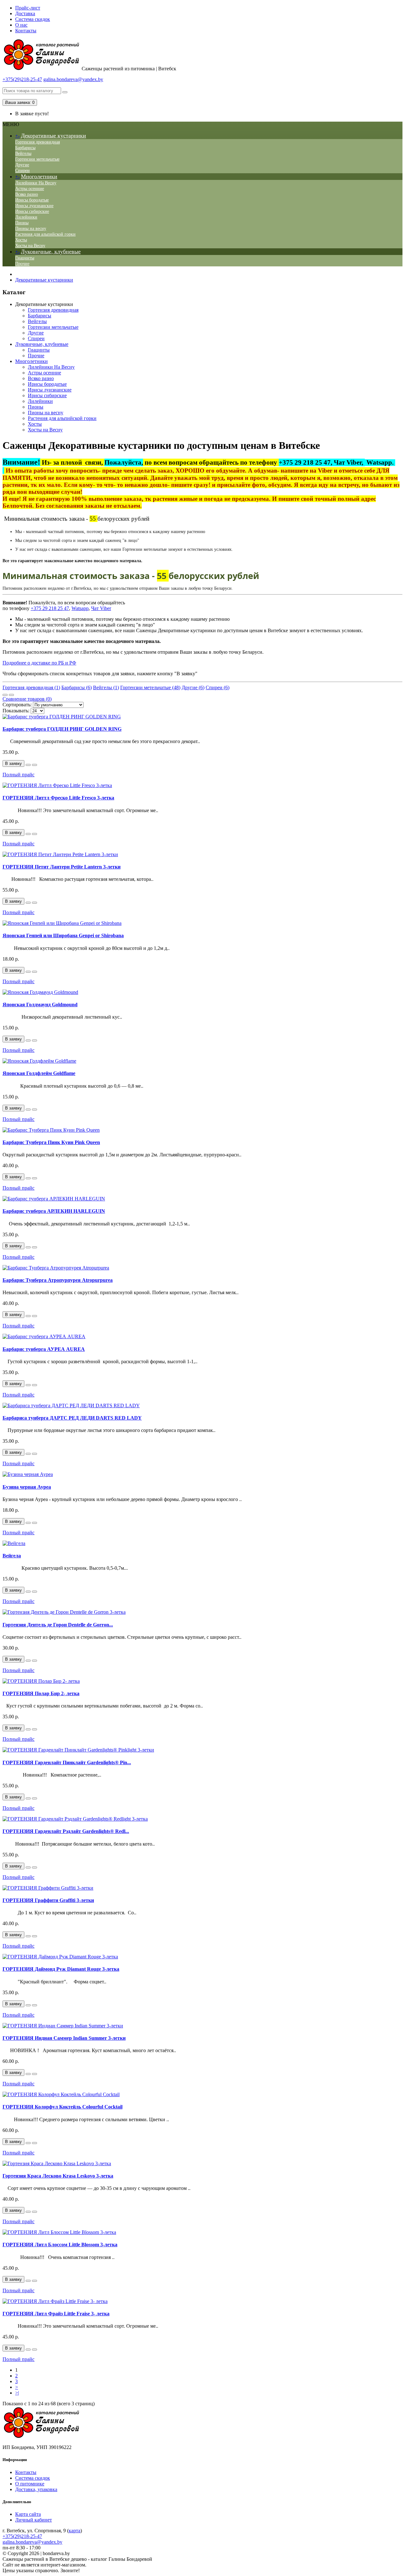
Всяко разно (27, 194)
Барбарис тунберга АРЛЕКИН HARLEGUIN (54, 1211)
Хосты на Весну (30, 246)
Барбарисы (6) (77, 687)
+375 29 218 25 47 (50, 608)
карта (75, 2531)
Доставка (25, 13)
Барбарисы (25, 148)
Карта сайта (28, 2514)
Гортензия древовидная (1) (31, 687)
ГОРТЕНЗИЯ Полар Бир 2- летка (41, 1693)
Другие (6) (193, 687)
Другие (22, 165)
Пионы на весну (31, 229)
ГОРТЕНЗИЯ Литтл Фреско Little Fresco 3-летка (58, 798)
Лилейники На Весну (36, 183)
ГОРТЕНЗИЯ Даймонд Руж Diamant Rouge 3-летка (61, 1969)
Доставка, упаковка (36, 2489)
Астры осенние (30, 189)
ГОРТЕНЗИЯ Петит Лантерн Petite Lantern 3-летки (62, 867)
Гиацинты (25, 258)
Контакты (26, 31)
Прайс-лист (28, 8)
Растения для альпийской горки (45, 234)
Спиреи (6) (218, 687)
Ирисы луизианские (34, 206)
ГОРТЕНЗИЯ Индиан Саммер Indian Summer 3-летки (64, 2038)
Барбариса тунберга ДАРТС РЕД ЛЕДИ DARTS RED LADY (72, 1418)
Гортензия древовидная (37, 142)
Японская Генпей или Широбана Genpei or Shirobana (63, 935)
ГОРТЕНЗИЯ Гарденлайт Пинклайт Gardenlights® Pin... (67, 1762)
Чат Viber (101, 608)
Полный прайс (19, 775)
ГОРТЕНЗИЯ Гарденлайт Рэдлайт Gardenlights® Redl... (66, 1831)
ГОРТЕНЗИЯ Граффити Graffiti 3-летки (48, 1900)
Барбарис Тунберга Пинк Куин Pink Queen (51, 1142)
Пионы (22, 223)
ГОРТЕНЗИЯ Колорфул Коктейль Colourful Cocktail (62, 2107)
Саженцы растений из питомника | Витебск (129, 69)
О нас (21, 25)
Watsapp (80, 608)
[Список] (5, 695)
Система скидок (33, 19)
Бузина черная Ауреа (27, 1487)
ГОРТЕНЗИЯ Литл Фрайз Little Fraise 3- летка (56, 2314)
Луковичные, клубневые (51, 251)
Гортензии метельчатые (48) (150, 687)
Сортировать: (17, 705)
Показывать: (16, 711)
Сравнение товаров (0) (27, 699)
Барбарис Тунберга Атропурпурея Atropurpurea (58, 1280)
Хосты (21, 240)
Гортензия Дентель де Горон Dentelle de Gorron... (58, 1625)
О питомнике (30, 2484)
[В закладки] (28, 765)
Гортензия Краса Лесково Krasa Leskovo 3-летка (58, 2176)
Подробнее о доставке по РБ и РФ (39, 663)
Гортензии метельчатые (37, 159)
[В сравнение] (34, 765)
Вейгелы (23, 153)
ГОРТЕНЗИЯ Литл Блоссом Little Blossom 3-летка (60, 2245)
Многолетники (39, 176)
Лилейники (26, 217)
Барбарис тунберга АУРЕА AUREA (44, 1349)
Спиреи (22, 171)
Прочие (22, 264)
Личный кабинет (34, 2520)
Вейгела (12, 1556)
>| (17, 2393)
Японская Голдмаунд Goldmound (40, 1005)
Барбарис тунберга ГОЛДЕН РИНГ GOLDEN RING (62, 729)
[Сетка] (11, 695)
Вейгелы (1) (106, 687)
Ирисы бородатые (32, 200)
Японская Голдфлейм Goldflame (39, 1073)
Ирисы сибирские (32, 211)
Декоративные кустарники (53, 136)
